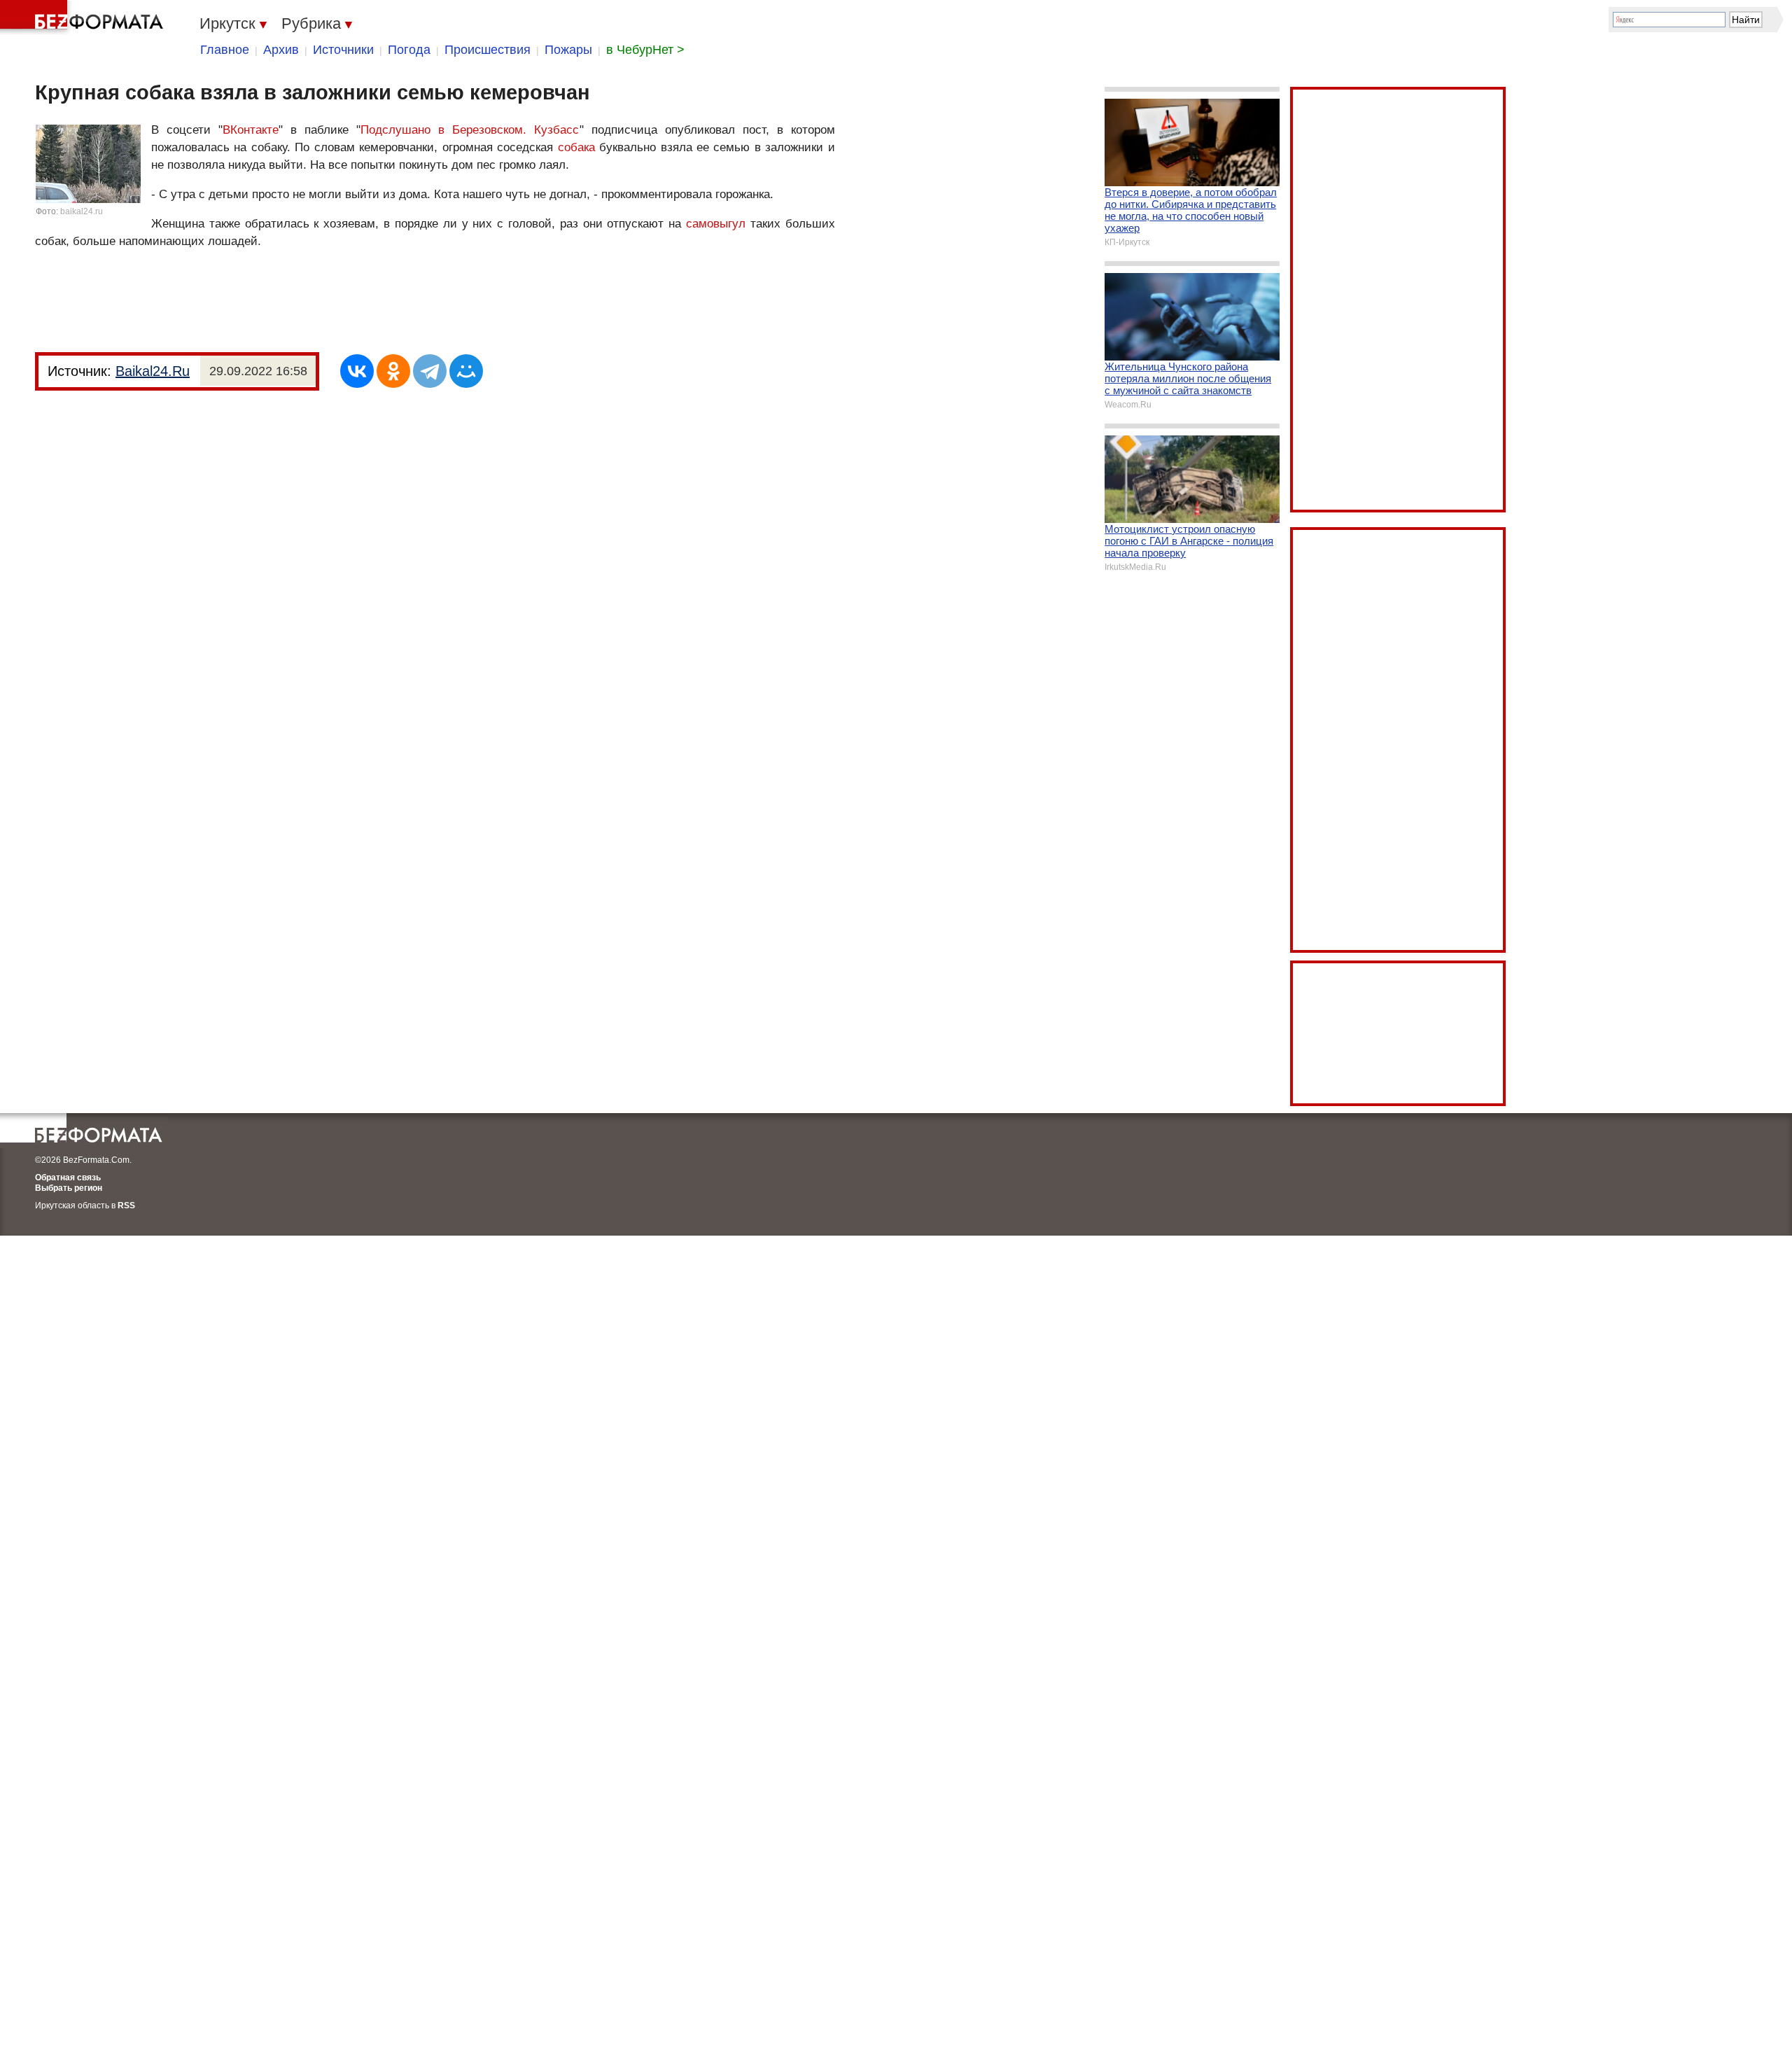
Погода (409, 50)
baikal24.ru (82, 211)
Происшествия (488, 50)
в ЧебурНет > (645, 50)
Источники (343, 50)
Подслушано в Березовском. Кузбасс (470, 130)
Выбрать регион (69, 1188)
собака (576, 147)
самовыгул (716, 224)
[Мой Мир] (466, 371)
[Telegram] (430, 371)
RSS (126, 1206)
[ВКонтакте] (357, 371)
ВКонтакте (251, 130)
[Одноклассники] (393, 371)
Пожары (568, 50)
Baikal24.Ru (153, 371)
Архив (281, 50)
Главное (225, 50)
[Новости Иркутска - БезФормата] (84, 18)
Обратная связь (68, 1178)
